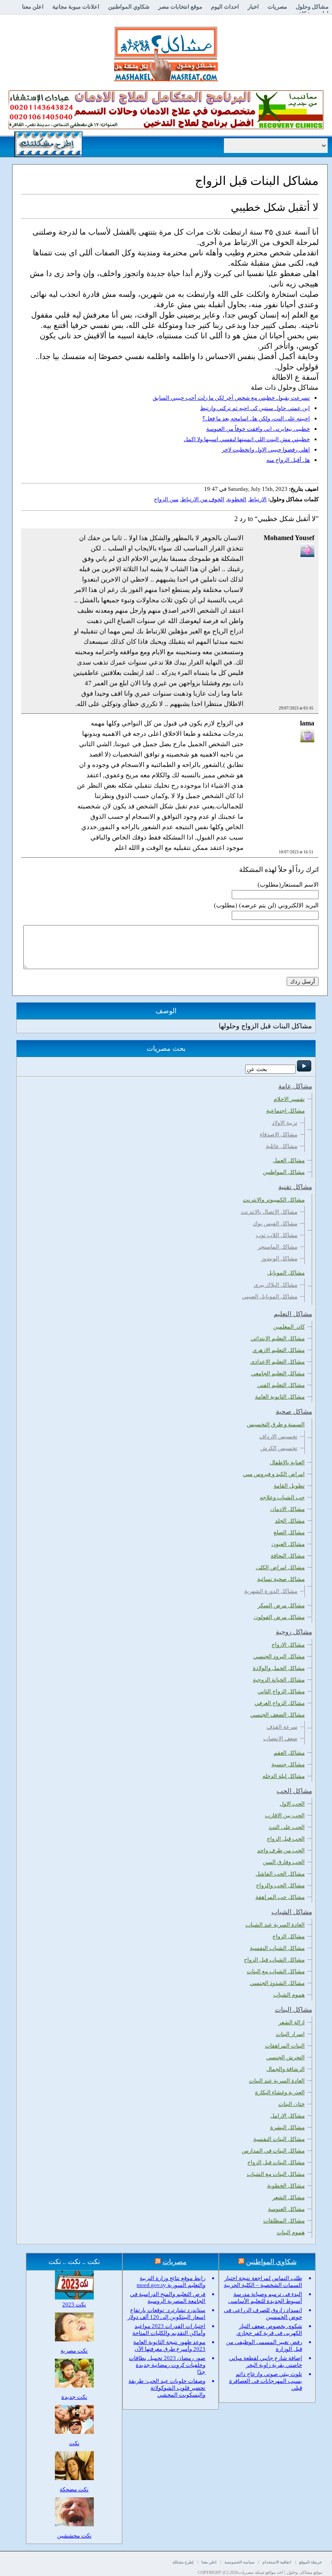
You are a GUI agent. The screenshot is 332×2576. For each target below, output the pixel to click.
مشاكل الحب (294, 1791)
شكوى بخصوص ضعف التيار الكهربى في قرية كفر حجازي (269, 2330)
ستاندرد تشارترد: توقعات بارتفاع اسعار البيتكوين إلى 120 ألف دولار (166, 2314)
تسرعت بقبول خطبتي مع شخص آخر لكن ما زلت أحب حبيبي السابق (231, 398)
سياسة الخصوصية (239, 2562)
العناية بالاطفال (287, 1462)
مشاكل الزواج (289, 1936)
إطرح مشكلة (183, 2562)
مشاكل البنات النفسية (279, 2139)
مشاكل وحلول (312, 7)
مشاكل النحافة (288, 1556)
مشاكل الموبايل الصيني (270, 1296)
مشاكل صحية (294, 1412)
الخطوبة (237, 499)
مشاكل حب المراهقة (280, 1897)
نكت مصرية (74, 2351)
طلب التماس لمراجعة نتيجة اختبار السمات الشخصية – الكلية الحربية (263, 2282)
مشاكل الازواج (288, 1645)
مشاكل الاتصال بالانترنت (269, 1212)
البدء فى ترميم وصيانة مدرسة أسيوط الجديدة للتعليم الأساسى (265, 2298)
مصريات (277, 7)
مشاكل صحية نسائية (281, 1579)
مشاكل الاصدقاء (279, 1134)
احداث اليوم (225, 7)
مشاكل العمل (289, 1160)
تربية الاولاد (285, 1123)
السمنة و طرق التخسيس (276, 1424)
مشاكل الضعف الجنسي (278, 1715)
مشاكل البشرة (287, 2127)
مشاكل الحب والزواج (280, 1885)
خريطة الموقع (311, 2562)
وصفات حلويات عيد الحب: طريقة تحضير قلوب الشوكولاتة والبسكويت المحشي (167, 2388)
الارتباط (258, 499)
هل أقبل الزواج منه (288, 460)
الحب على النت (287, 1827)
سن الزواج (166, 499)
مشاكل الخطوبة (286, 2186)
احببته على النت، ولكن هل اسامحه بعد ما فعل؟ (256, 418)
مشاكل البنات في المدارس (273, 2151)
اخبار (253, 7)
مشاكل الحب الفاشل (280, 1874)
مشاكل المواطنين (284, 1172)
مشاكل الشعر (289, 2197)
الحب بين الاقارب (285, 1815)
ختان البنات (292, 2104)
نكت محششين (74, 2536)
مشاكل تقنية (295, 1187)
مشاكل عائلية (282, 1146)
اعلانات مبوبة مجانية (76, 7)
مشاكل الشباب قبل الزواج (274, 1960)
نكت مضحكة (74, 2489)
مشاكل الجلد (290, 1521)
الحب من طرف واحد (281, 1850)
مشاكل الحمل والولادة (279, 1668)
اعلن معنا (33, 7)
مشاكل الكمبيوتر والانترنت (274, 1200)
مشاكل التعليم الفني (281, 1385)
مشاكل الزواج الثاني (281, 1691)
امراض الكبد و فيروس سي (274, 1474)
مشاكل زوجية (294, 1632)
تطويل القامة (289, 1486)
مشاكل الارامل (287, 2116)
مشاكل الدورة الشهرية (271, 1591)
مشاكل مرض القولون (279, 1617)
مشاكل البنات (294, 2010)
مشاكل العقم (289, 1753)
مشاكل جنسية (288, 1764)
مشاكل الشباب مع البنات (276, 1971)
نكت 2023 (74, 2304)
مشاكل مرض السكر (281, 1605)
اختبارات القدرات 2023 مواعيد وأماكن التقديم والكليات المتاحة (169, 2330)
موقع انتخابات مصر (180, 7)
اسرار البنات (290, 2034)
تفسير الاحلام (289, 1099)
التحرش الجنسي (286, 2057)
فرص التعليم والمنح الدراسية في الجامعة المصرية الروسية (168, 2298)
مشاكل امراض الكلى (280, 1567)
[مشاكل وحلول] (166, 80)
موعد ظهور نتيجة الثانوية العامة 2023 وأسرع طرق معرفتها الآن (169, 2345)
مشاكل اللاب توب (277, 1235)
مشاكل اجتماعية (286, 1111)
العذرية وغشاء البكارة (280, 2092)
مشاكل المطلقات (284, 2221)
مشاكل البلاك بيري (276, 1285)
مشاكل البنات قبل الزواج (276, 2162)
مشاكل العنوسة (286, 2209)
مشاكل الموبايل (286, 1273)
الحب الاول (292, 1804)
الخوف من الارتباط (203, 499)
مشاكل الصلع (289, 1532)
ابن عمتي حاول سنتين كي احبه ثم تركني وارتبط (255, 408)
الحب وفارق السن (284, 1862)
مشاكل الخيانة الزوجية (279, 1680)
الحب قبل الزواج (286, 1839)
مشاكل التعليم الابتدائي (278, 1338)
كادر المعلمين (289, 1327)
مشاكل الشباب (292, 1912)
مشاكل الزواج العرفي (280, 1703)
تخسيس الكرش (279, 1448)
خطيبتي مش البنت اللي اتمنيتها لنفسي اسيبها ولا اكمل (247, 439)
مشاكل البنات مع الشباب (276, 2174)
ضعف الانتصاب (280, 1738)
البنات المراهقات (285, 2046)
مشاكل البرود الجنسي (279, 1656)
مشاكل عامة (295, 1086)
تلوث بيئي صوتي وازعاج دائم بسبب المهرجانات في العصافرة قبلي (266, 2381)
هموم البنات (291, 2232)
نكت (74, 2443)
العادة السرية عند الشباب (275, 1925)
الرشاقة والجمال (286, 2069)
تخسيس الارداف (278, 1436)
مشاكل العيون (288, 1544)
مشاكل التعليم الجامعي (278, 1373)
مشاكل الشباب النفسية (277, 1948)
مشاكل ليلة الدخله (284, 1776)
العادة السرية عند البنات (277, 2081)
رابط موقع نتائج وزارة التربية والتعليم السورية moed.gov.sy (171, 2282)
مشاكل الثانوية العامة (280, 1397)
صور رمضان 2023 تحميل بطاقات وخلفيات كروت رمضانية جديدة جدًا (167, 2365)
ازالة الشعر (292, 2022)
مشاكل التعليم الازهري (279, 1350)
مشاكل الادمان (287, 1509)
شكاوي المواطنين (129, 7)
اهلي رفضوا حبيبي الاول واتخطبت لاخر (266, 450)
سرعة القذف (282, 1727)
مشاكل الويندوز (279, 1258)
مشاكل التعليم (293, 1314)
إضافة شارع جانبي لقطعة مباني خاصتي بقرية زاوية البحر (266, 2361)
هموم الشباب (289, 1995)
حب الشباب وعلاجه (282, 1497)
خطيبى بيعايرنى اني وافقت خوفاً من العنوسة (258, 429)
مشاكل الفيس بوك (275, 1223)
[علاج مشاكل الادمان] (166, 127)
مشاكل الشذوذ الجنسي (277, 1983)
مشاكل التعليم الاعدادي (278, 1362)
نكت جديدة (74, 2397)
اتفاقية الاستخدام (277, 2562)
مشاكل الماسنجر (278, 1247)
